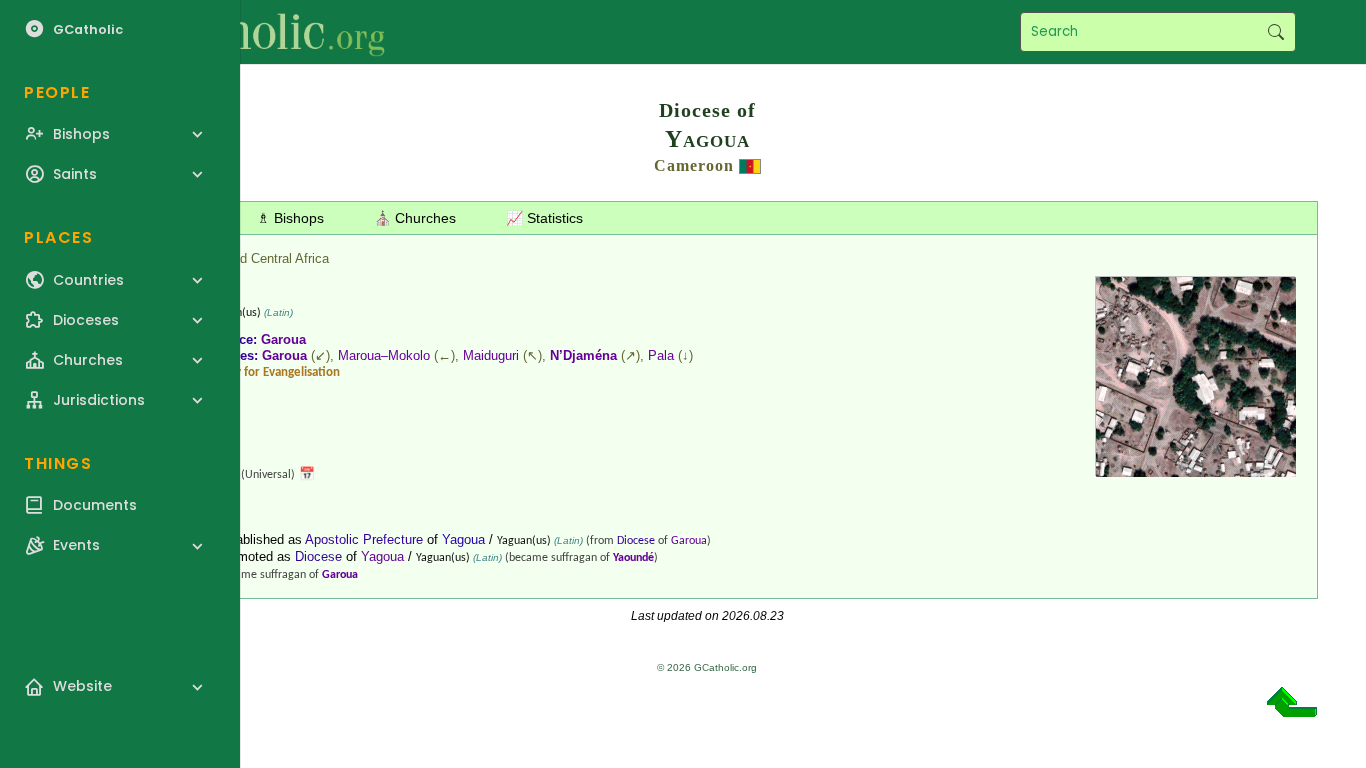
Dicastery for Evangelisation (265, 372)
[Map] (1196, 469)
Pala (661, 355)
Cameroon (694, 165)
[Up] (1292, 709)
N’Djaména (583, 355)
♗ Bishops (290, 218)
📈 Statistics (544, 218)
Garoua (283, 339)
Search (1275, 32)
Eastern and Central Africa (253, 258)
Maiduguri (491, 355)
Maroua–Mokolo (384, 355)
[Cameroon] (750, 165)
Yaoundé (633, 558)
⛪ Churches (415, 218)
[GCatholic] (246, 32)
